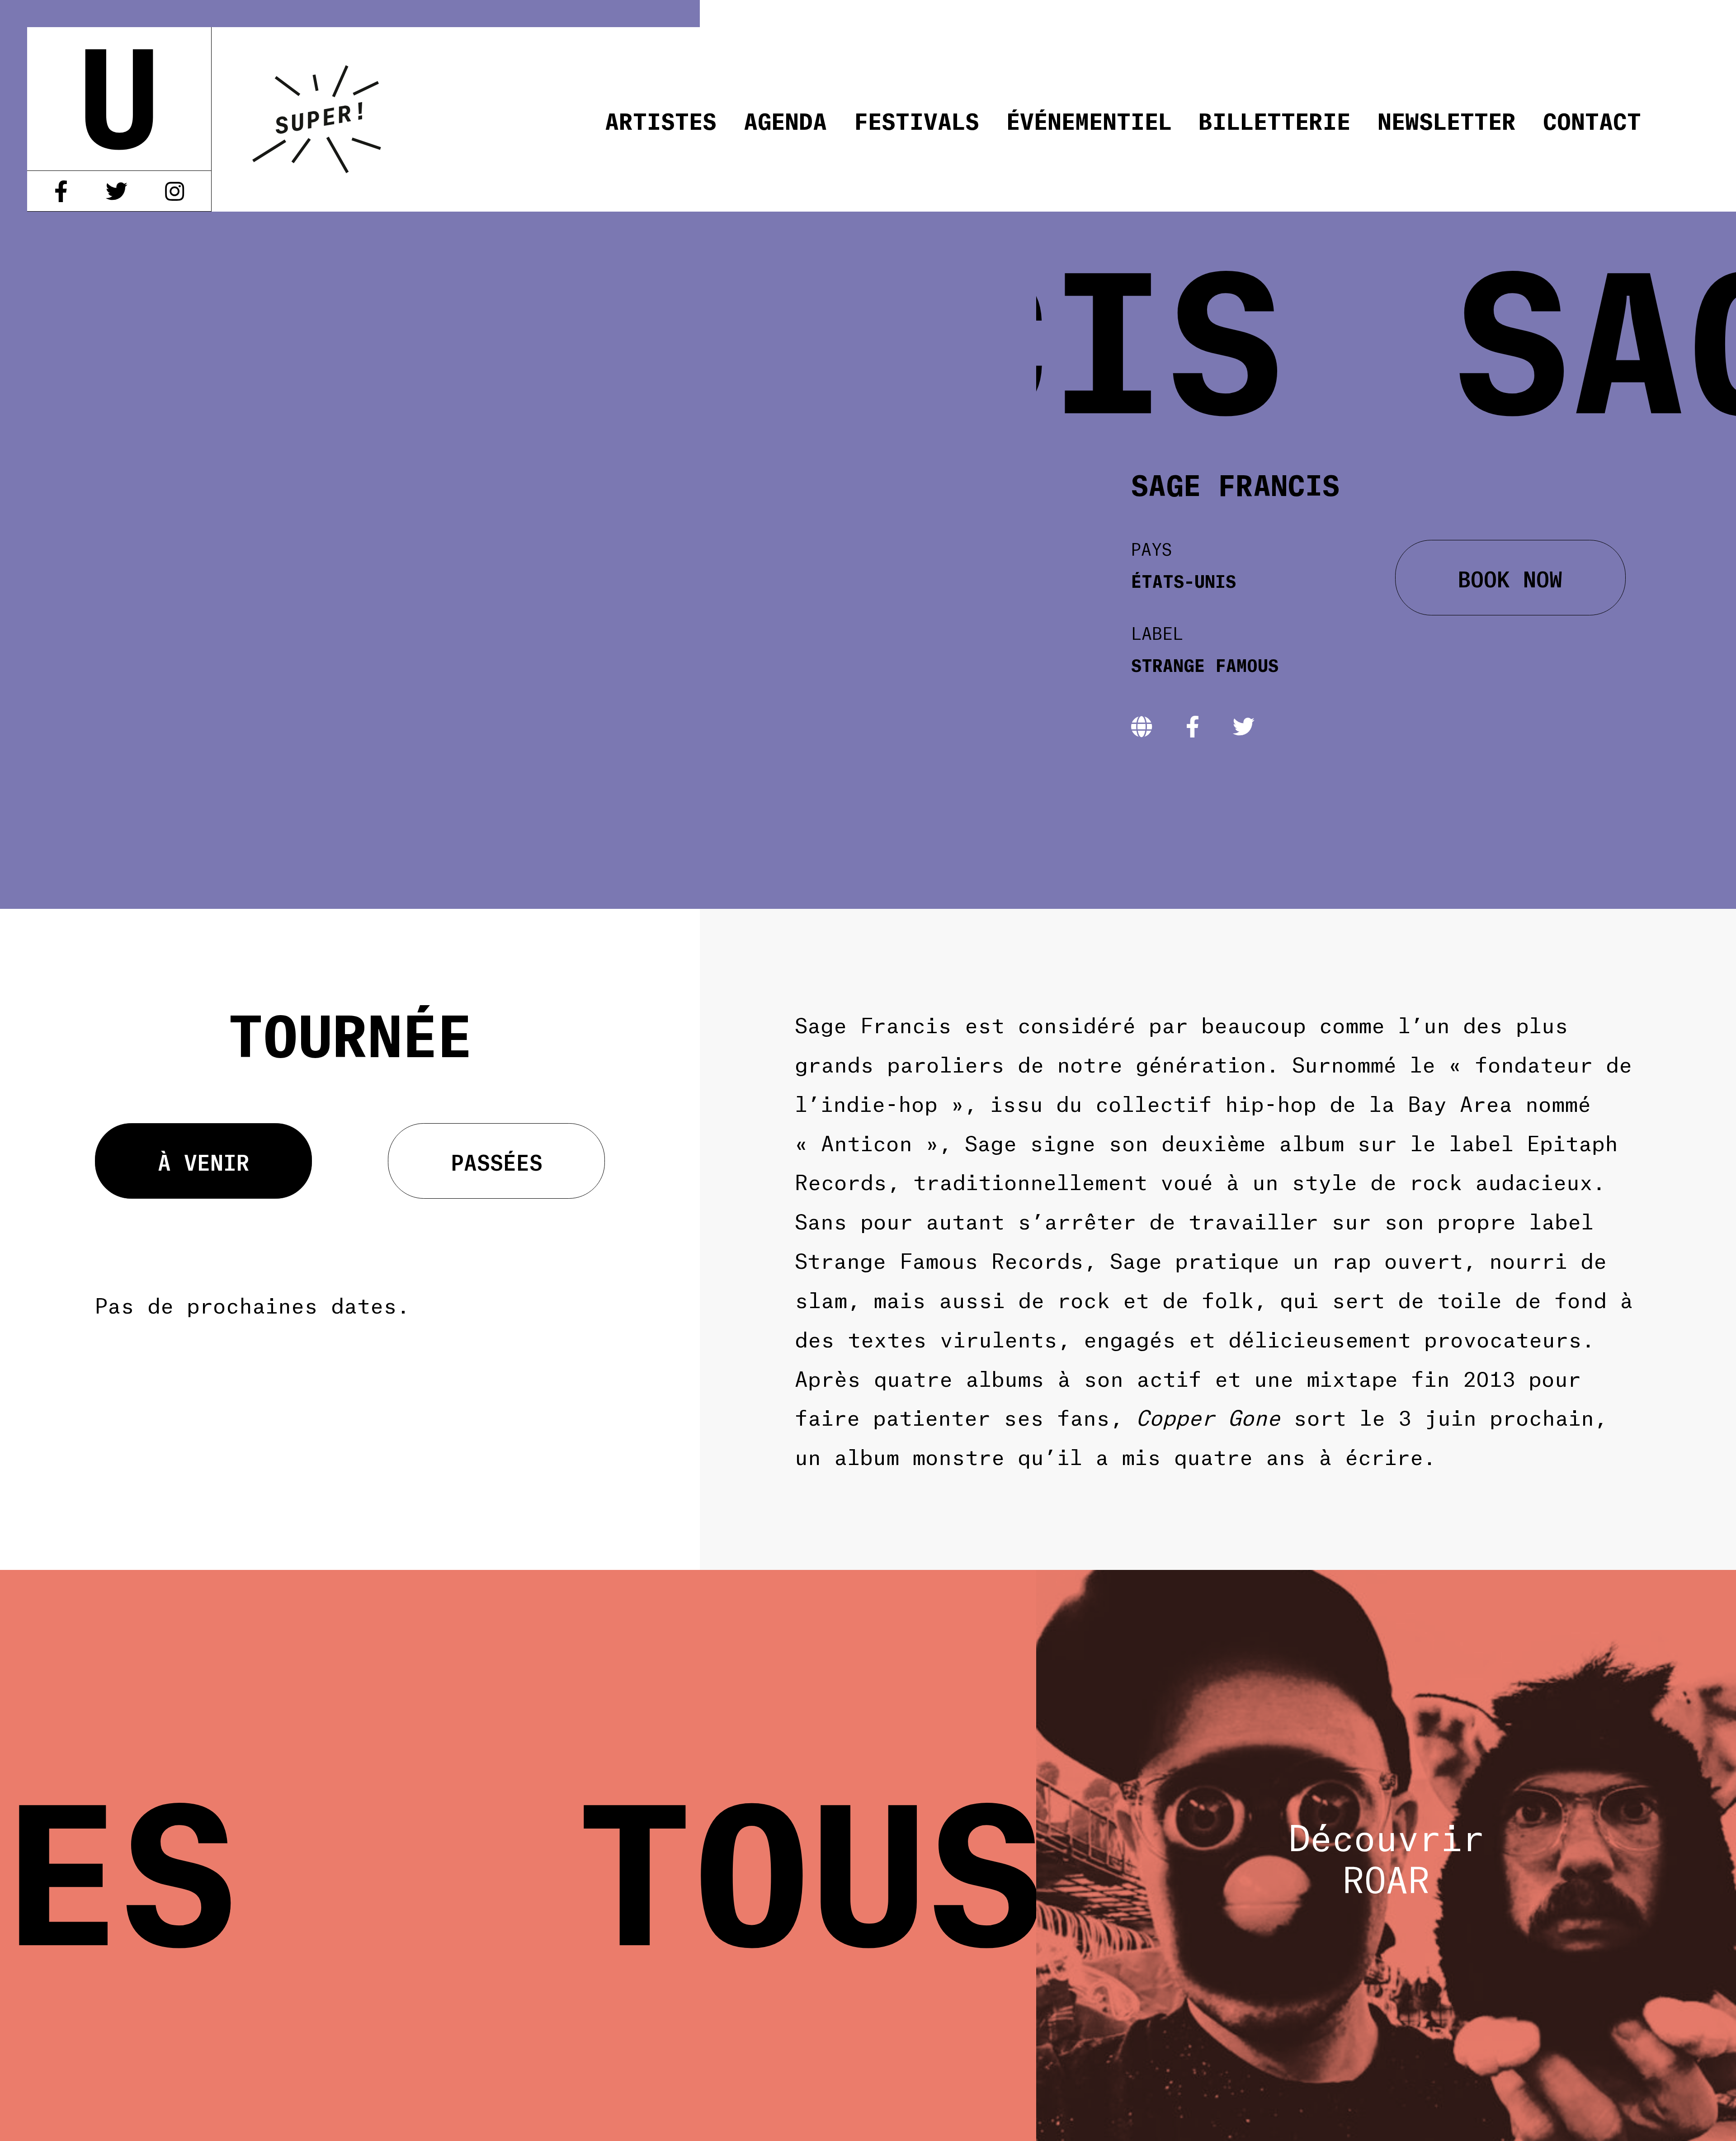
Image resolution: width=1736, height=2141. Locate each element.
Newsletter (1447, 119)
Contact (1592, 119)
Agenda (785, 119)
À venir (204, 1161)
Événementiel (1089, 119)
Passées (497, 1161)
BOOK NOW (1510, 577)
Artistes (661, 119)
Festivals (917, 119)
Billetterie (1274, 119)
